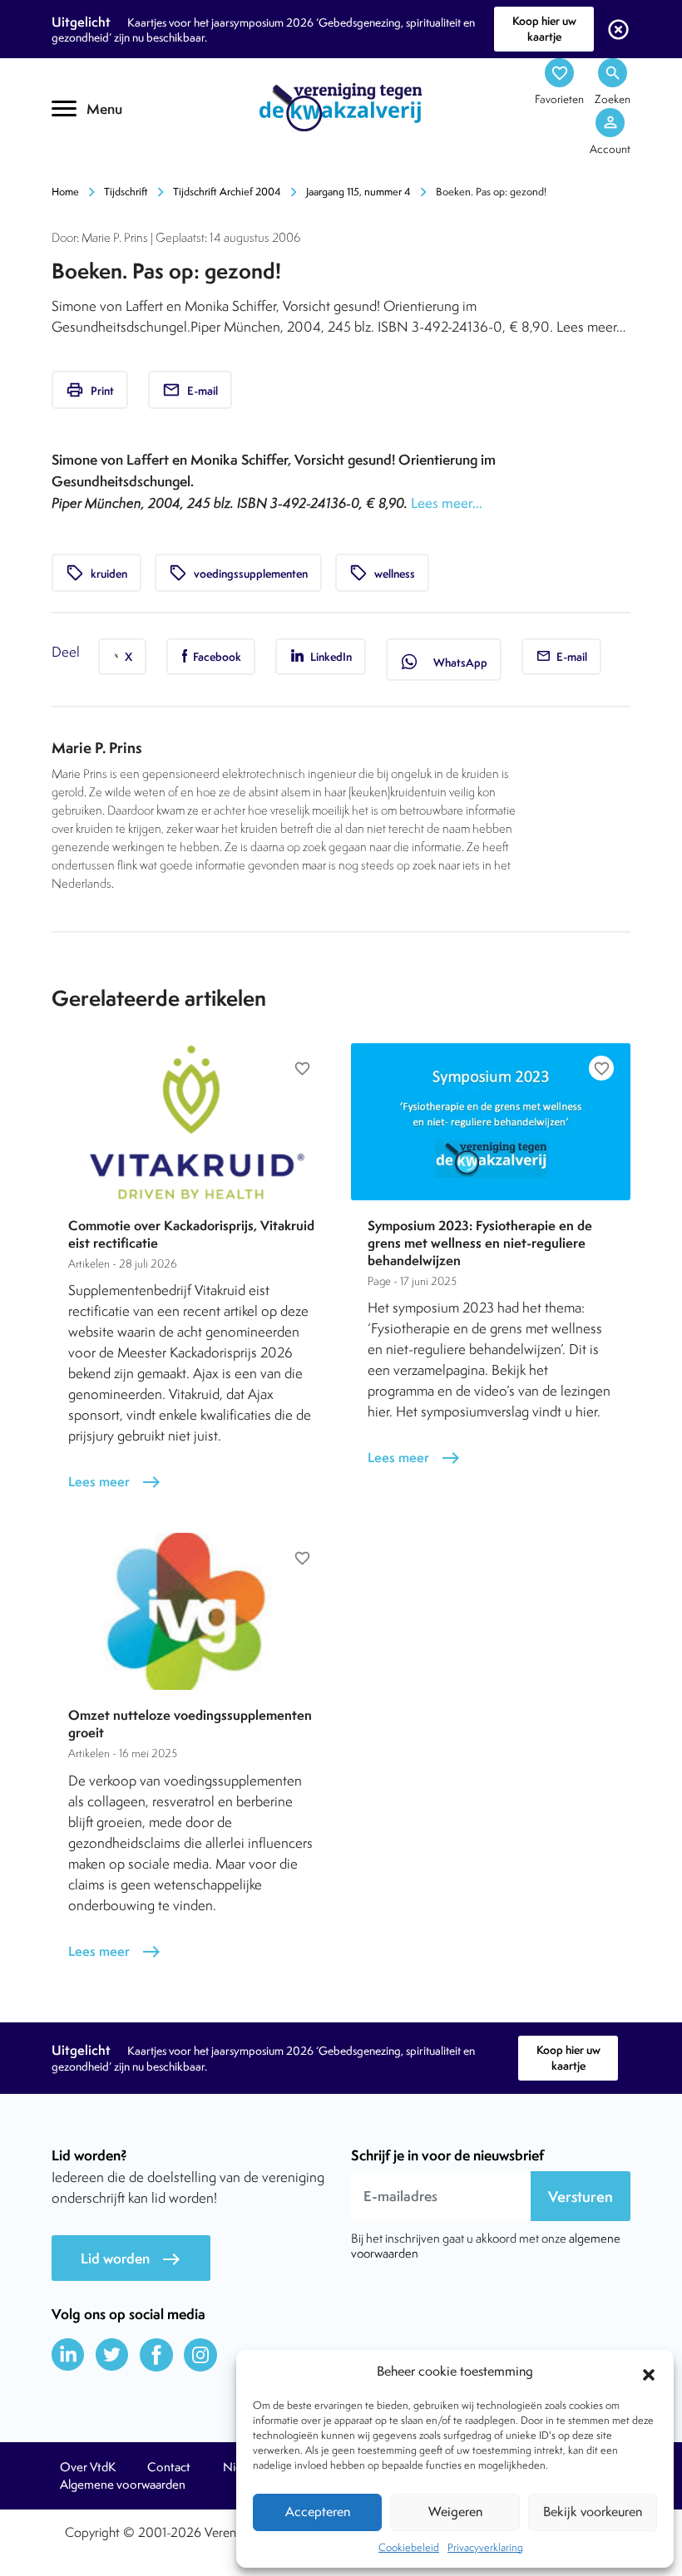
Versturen (581, 2197)
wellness (382, 573)
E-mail (190, 390)
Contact (169, 2467)
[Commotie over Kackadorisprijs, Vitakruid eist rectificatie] (191, 1122)
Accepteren (318, 2512)
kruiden (96, 573)
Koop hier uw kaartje (544, 29)
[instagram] (200, 2355)
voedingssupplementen (238, 573)
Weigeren (455, 2512)
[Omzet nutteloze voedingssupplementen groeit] (191, 1611)
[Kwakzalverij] (341, 106)
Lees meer (115, 1482)
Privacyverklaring (485, 2547)
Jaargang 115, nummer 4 (358, 192)
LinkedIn (330, 657)
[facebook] (156, 2355)
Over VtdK (88, 2467)
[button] (649, 2372)
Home (65, 192)
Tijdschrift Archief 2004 (227, 192)
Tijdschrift (126, 192)
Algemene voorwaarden (123, 2485)
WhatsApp (444, 662)
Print (90, 390)
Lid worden (131, 2259)
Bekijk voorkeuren (593, 2512)
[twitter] (112, 2355)
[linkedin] (68, 2355)
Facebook (216, 657)
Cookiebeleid (409, 2547)
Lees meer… (447, 503)
